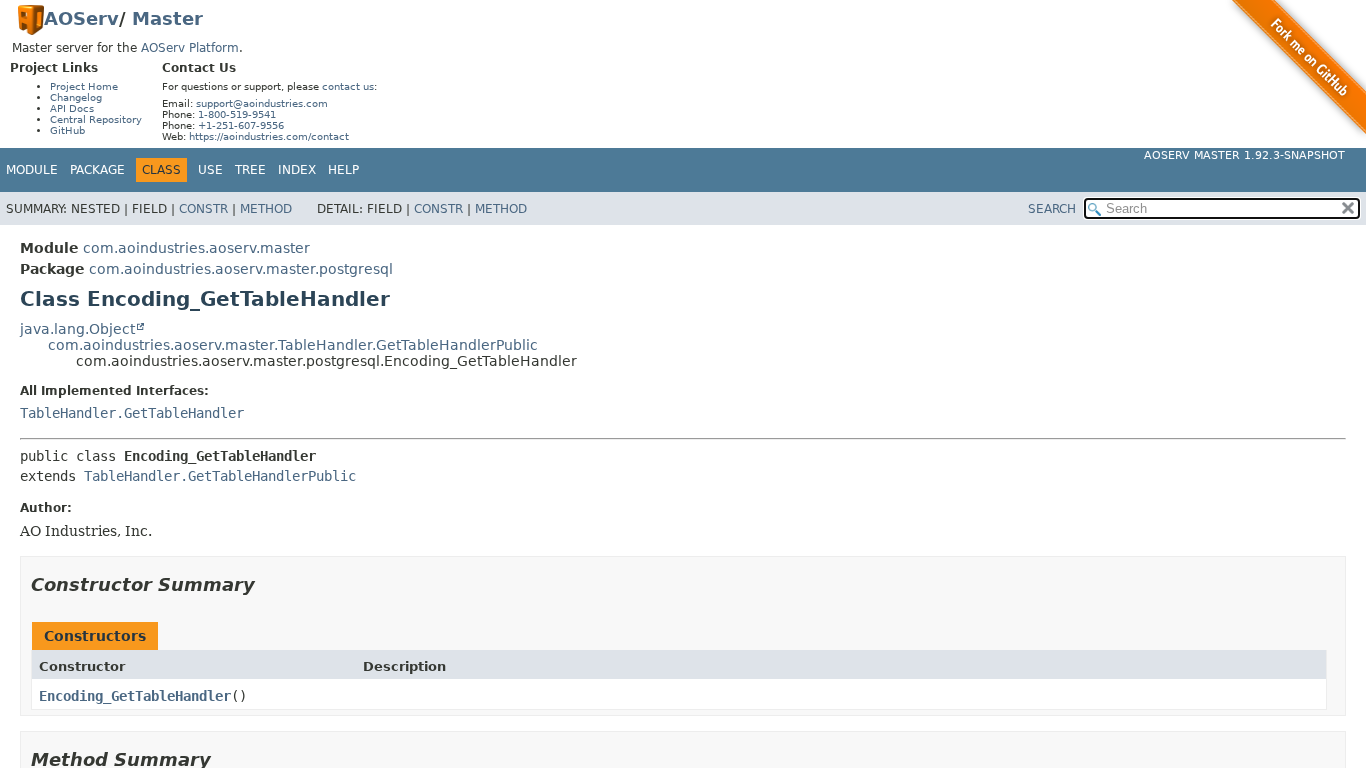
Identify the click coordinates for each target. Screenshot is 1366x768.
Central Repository (96, 119)
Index (297, 170)
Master (167, 18)
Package (97, 170)
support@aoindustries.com (262, 103)
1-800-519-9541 (237, 114)
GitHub (67, 130)
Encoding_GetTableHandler (135, 696)
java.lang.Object (77, 329)
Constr (203, 209)
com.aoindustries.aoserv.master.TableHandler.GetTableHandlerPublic (293, 345)
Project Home (84, 86)
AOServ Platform (190, 48)
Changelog (76, 97)
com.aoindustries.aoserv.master (196, 248)
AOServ (81, 18)
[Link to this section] (269, 584)
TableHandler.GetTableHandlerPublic (220, 476)
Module (32, 170)
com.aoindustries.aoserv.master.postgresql (241, 269)
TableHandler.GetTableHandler (132, 413)
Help (343, 170)
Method (266, 209)
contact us (348, 86)
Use (210, 170)
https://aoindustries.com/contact (269, 136)
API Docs (72, 108)
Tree (250, 170)
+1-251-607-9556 (241, 125)
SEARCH (1052, 209)
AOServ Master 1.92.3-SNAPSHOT (1244, 155)
